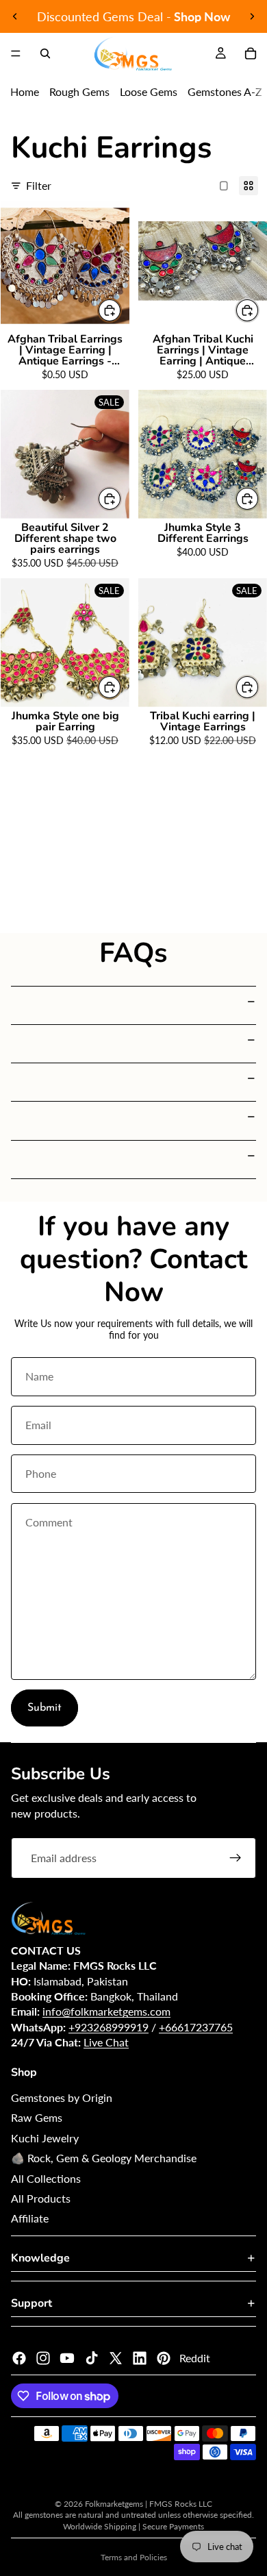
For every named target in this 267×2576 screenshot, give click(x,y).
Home (25, 91)
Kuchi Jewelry (45, 2138)
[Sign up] (236, 1858)
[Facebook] (19, 2358)
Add (121, 310)
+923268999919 (109, 2027)
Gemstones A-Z (225, 91)
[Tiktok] (92, 2358)
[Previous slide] (15, 16)
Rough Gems (79, 91)
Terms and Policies (134, 2557)
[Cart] (251, 53)
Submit (44, 1708)
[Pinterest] (164, 2358)
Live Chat (106, 2042)
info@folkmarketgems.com (106, 2011)
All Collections (46, 2178)
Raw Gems (37, 2117)
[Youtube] (67, 2358)
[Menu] (16, 53)
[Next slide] (252, 16)
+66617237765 (196, 2027)
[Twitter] (116, 2358)
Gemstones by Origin (62, 2097)
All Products (41, 2198)
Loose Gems (149, 91)
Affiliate (30, 2218)
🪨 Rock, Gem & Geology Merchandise (104, 2158)
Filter (39, 185)
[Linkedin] (140, 2358)
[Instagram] (43, 2358)
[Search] (45, 53)
